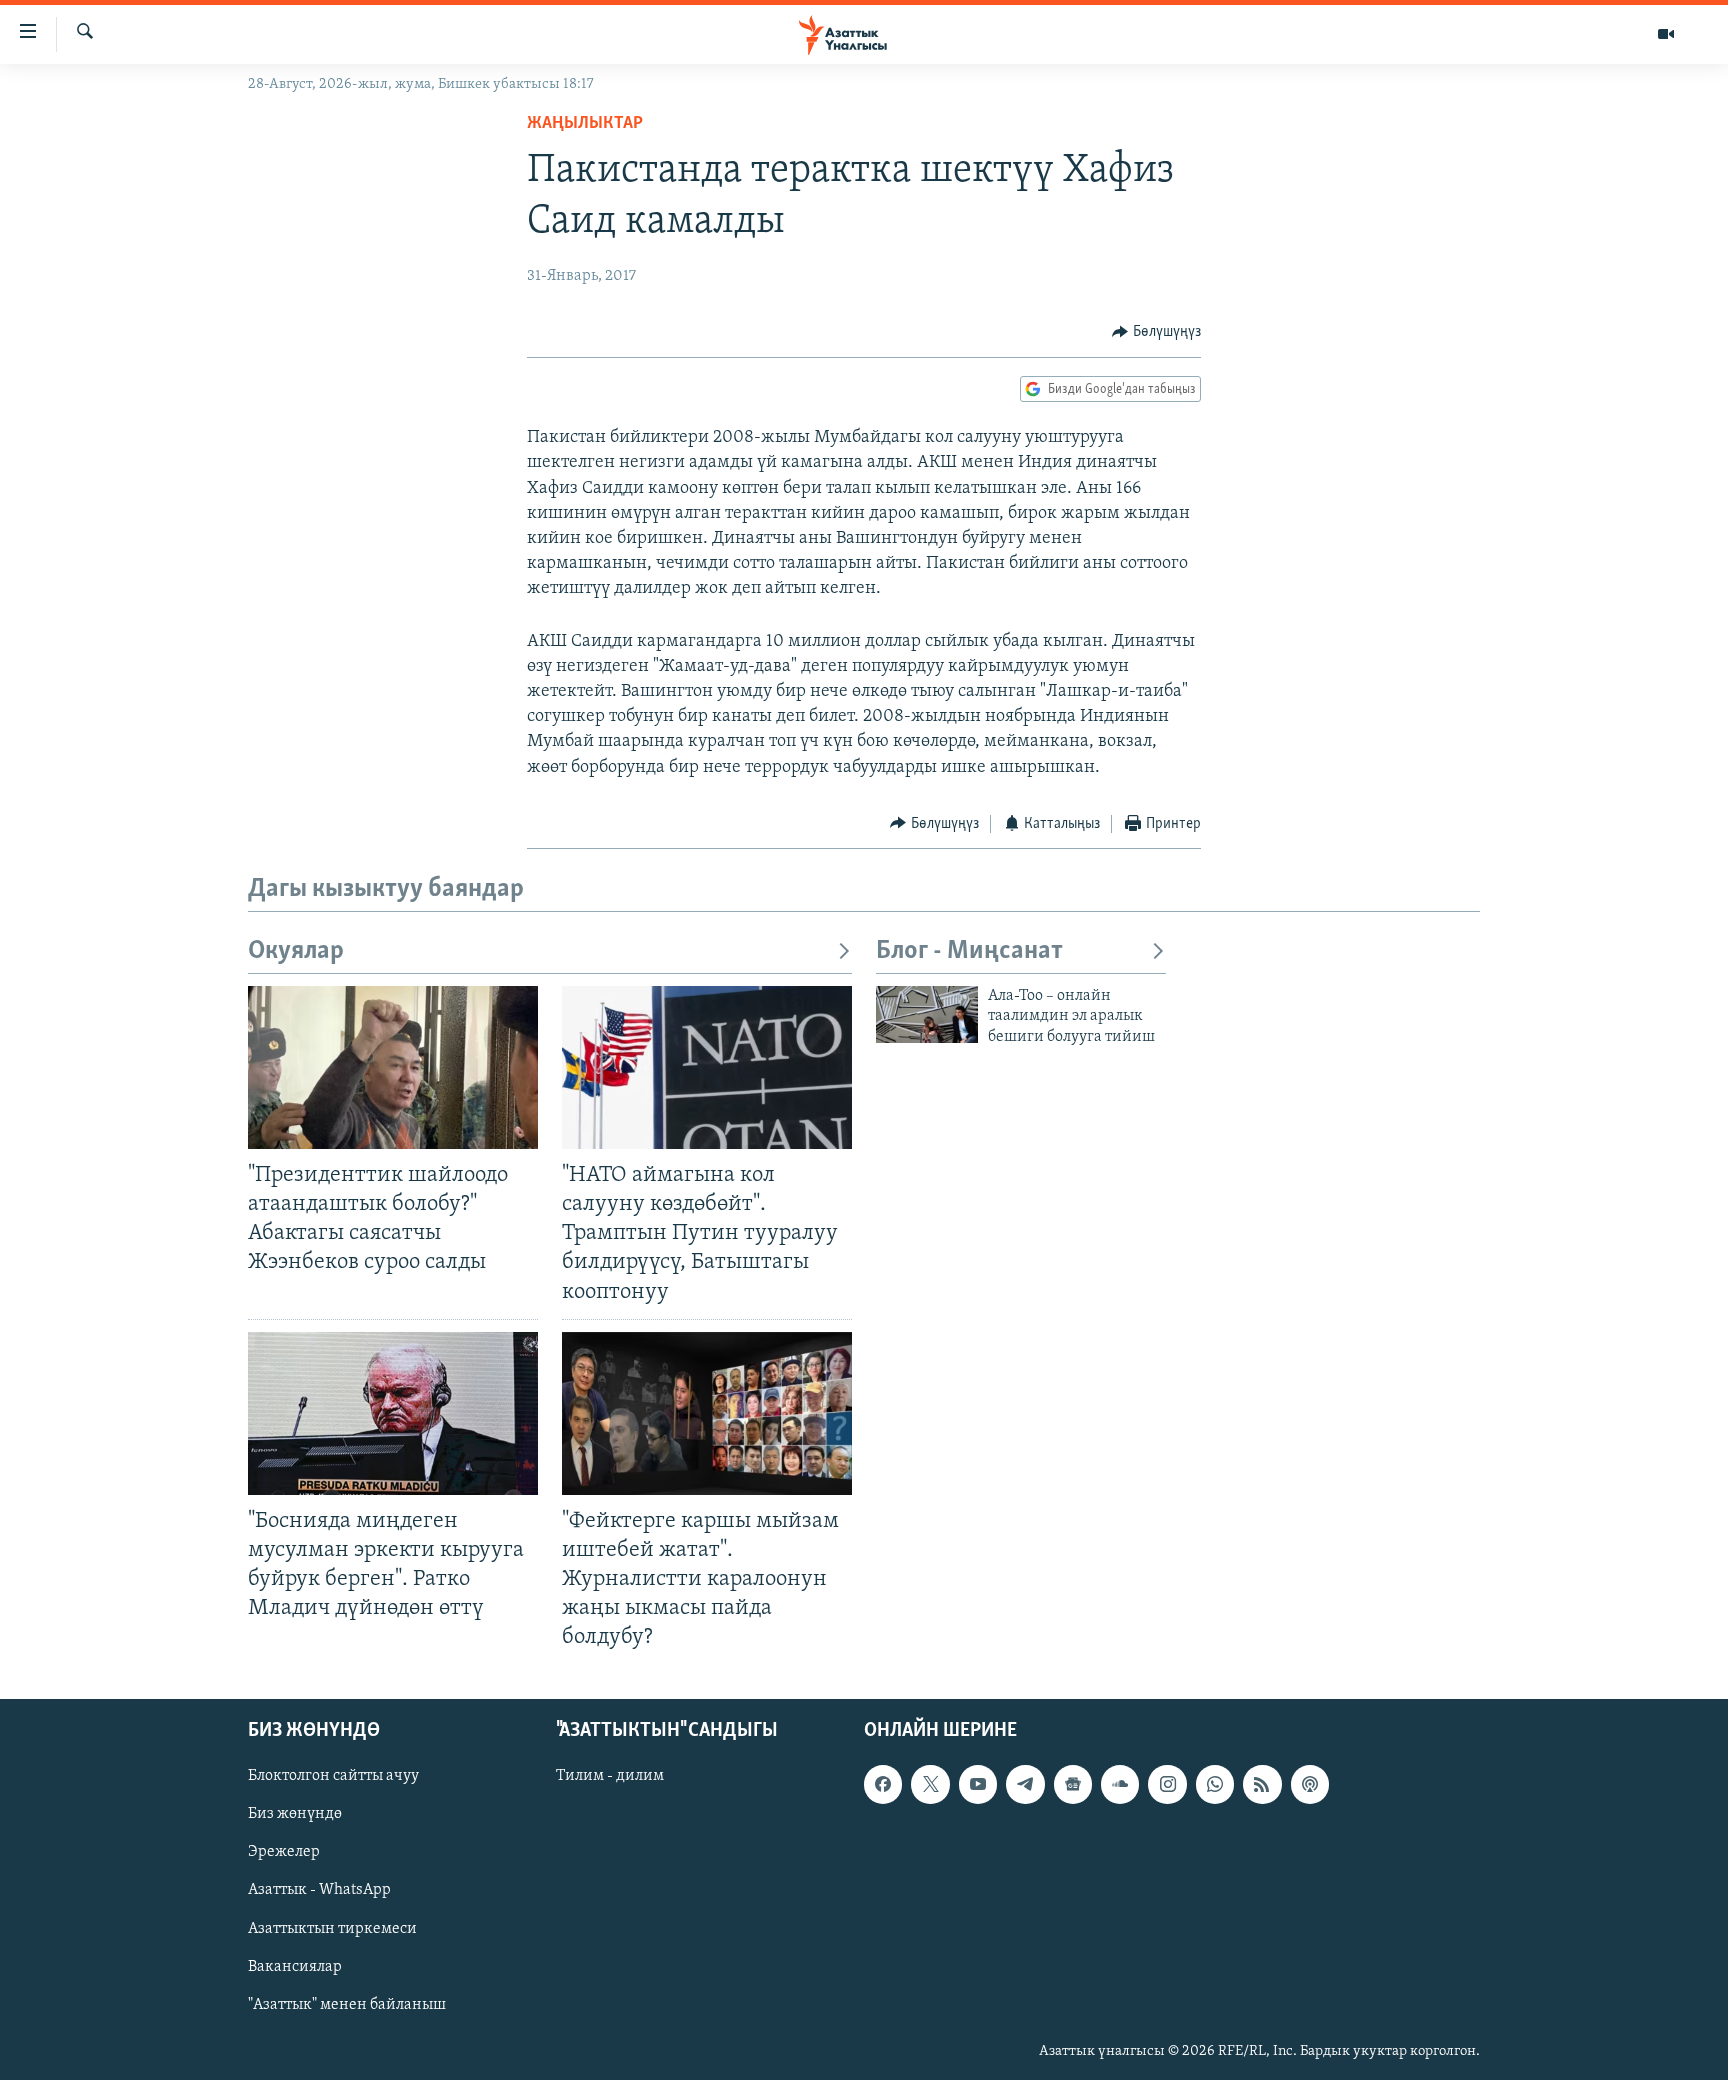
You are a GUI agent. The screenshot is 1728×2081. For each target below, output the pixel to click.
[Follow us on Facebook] (883, 1785)
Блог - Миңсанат (969, 951)
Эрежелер (284, 1853)
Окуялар (296, 951)
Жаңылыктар (585, 124)
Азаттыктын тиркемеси (332, 1929)
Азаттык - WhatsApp (319, 1891)
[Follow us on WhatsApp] (1215, 1785)
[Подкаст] (1310, 1785)
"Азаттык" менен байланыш (347, 2005)
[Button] (1156, 332)
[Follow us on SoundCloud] (1120, 1785)
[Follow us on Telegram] (1025, 1785)
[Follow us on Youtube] (978, 1785)
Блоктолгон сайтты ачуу (333, 1777)
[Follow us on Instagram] (1167, 1785)
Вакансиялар (295, 1967)
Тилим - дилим (610, 1777)
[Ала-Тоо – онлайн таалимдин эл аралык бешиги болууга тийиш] (927, 1014)
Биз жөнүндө (295, 1815)
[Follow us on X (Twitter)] (930, 1785)
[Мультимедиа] (1666, 34)
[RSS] (1262, 1785)
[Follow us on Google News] (1073, 1785)
